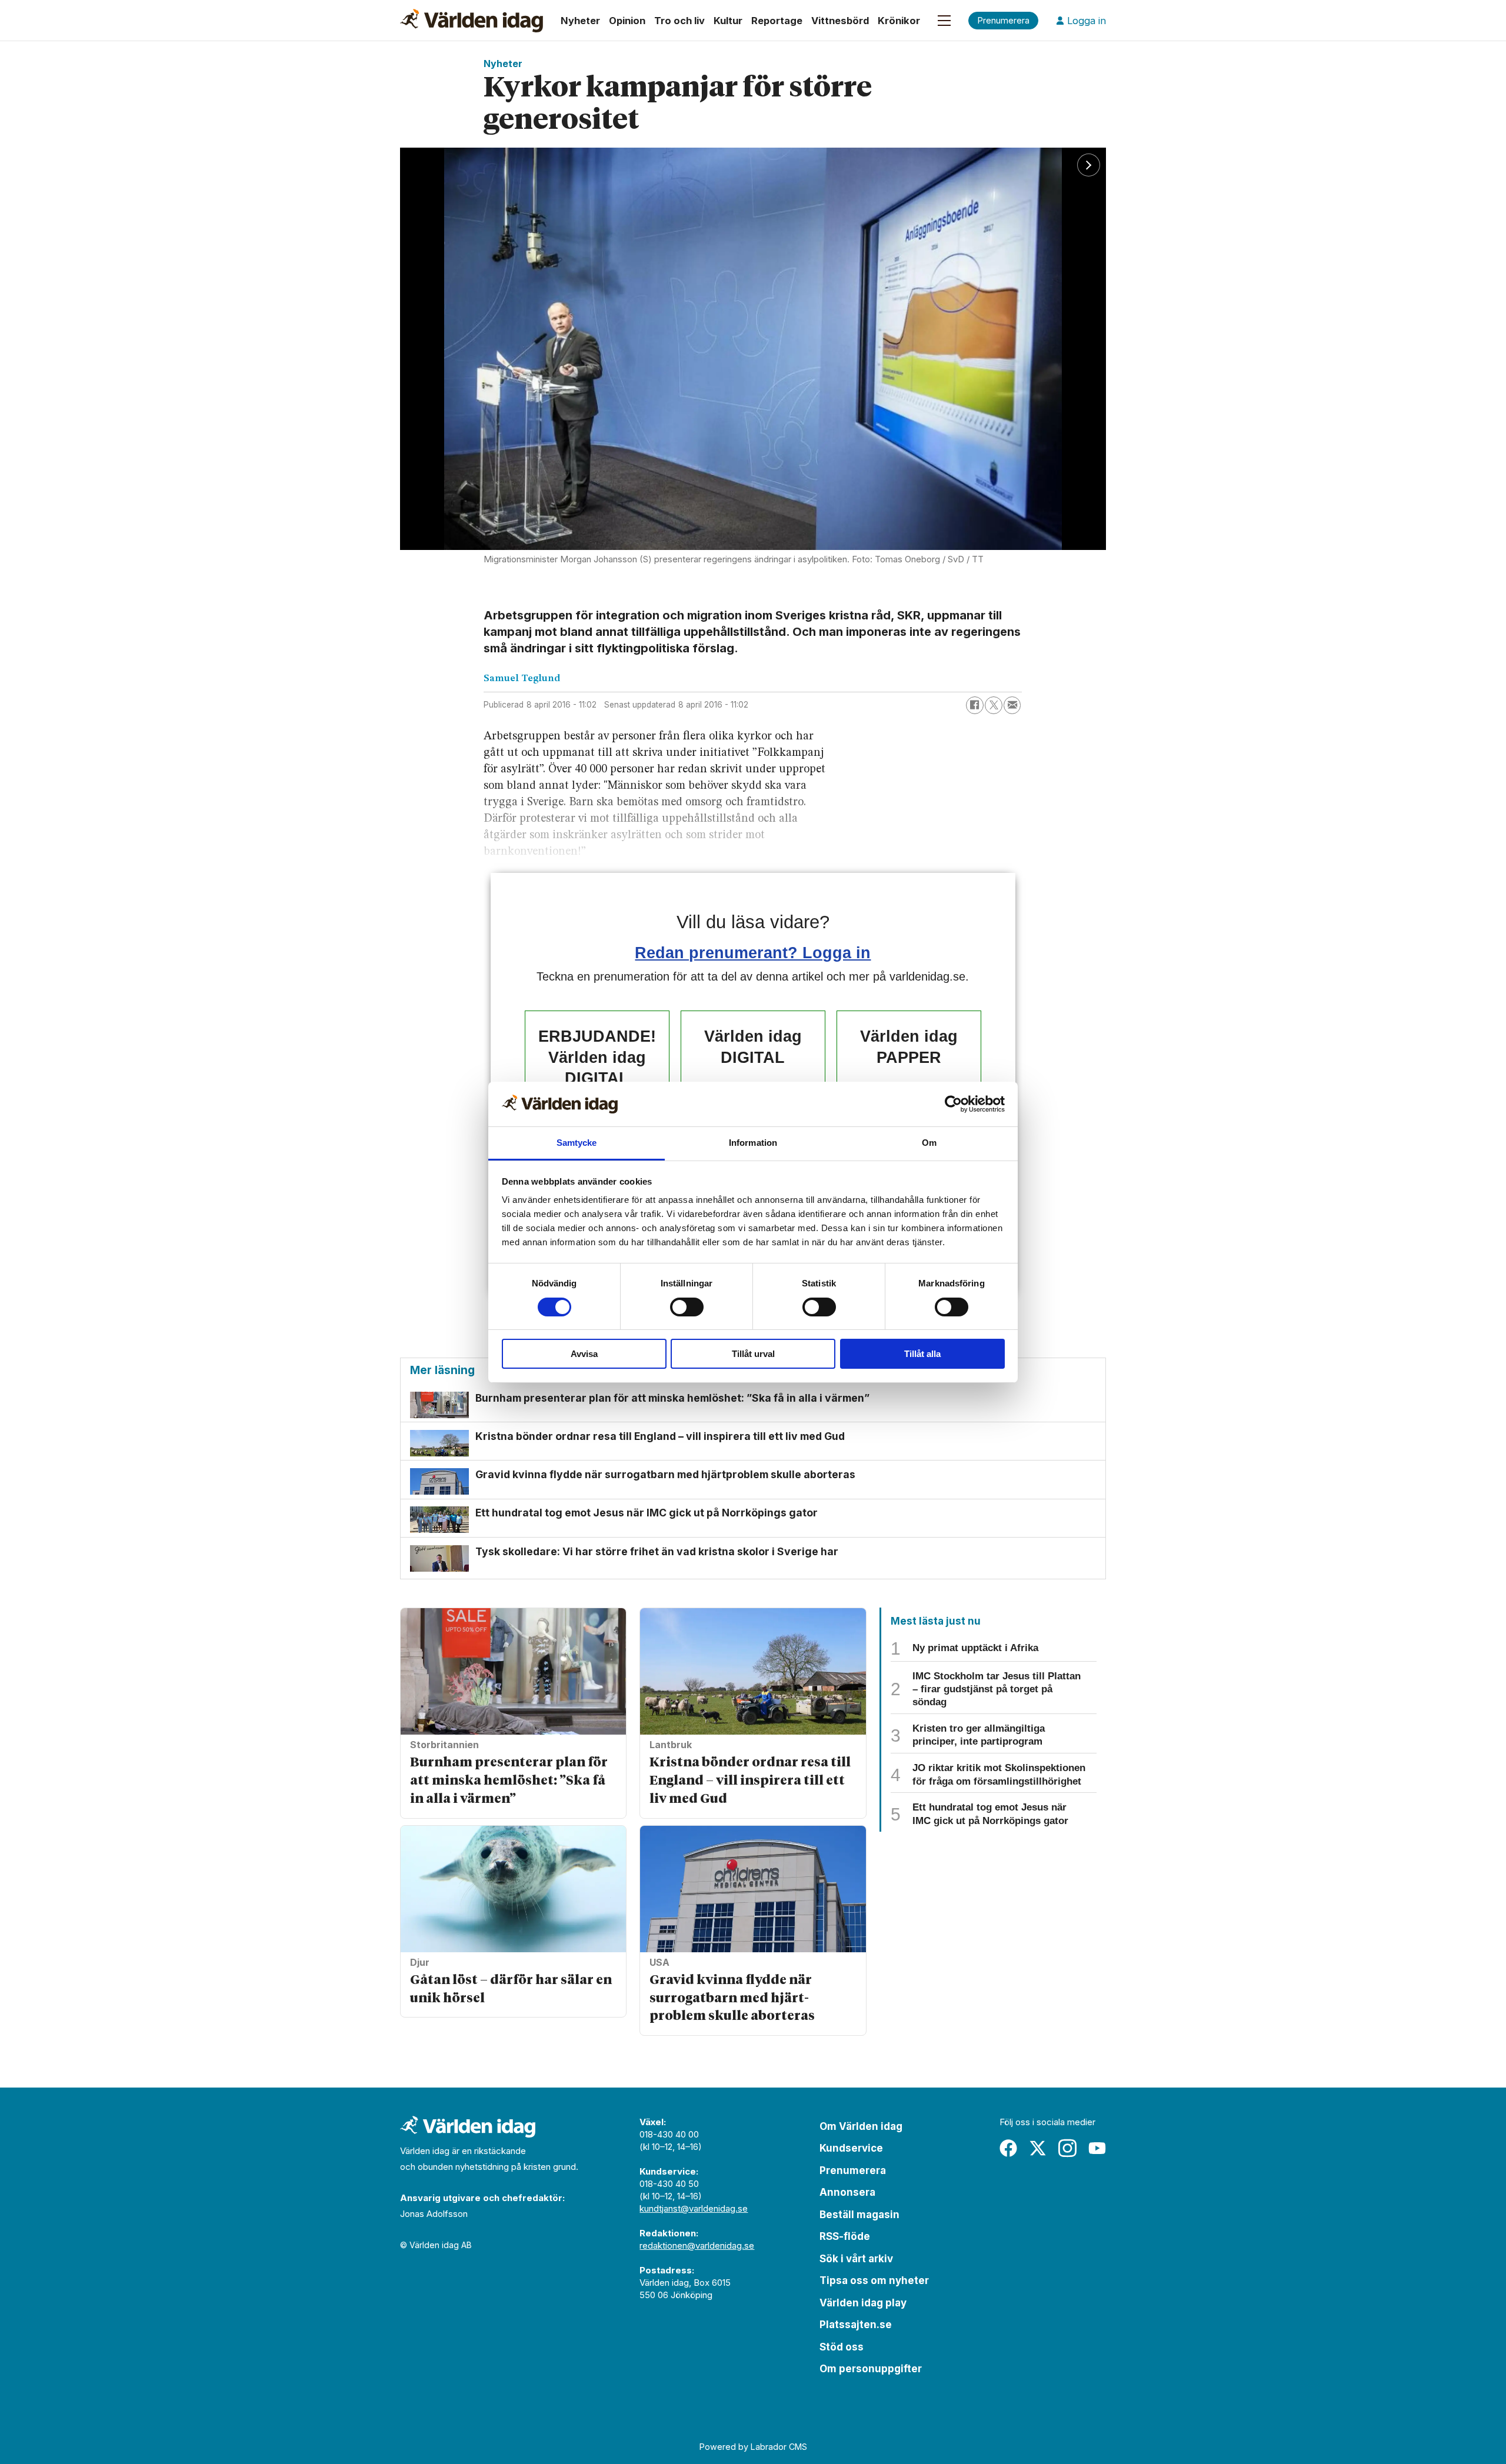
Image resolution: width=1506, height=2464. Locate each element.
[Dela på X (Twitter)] (994, 705)
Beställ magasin (859, 2215)
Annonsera (847, 2192)
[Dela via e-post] (1012, 705)
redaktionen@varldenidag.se (697, 2245)
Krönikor (899, 21)
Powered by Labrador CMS (753, 2447)
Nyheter (580, 21)
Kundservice (851, 2148)
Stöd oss (842, 2347)
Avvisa (584, 1354)
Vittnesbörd (840, 21)
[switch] (687, 1307)
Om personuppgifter (871, 2369)
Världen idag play (863, 2303)
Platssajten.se (856, 2325)
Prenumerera (853, 2170)
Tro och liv (679, 21)
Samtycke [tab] (577, 1143)
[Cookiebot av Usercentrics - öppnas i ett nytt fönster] (953, 1104)
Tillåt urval (753, 1354)
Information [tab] (753, 1143)
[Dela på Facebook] (975, 705)
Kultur (728, 21)
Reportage (777, 21)
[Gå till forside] (472, 21)
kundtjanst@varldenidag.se (694, 2208)
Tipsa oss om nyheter (874, 2280)
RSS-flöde (845, 2236)
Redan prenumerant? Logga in (753, 953)
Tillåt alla (922, 1354)
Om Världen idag (861, 2126)
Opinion (627, 21)
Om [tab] (929, 1143)
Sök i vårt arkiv (856, 2259)
